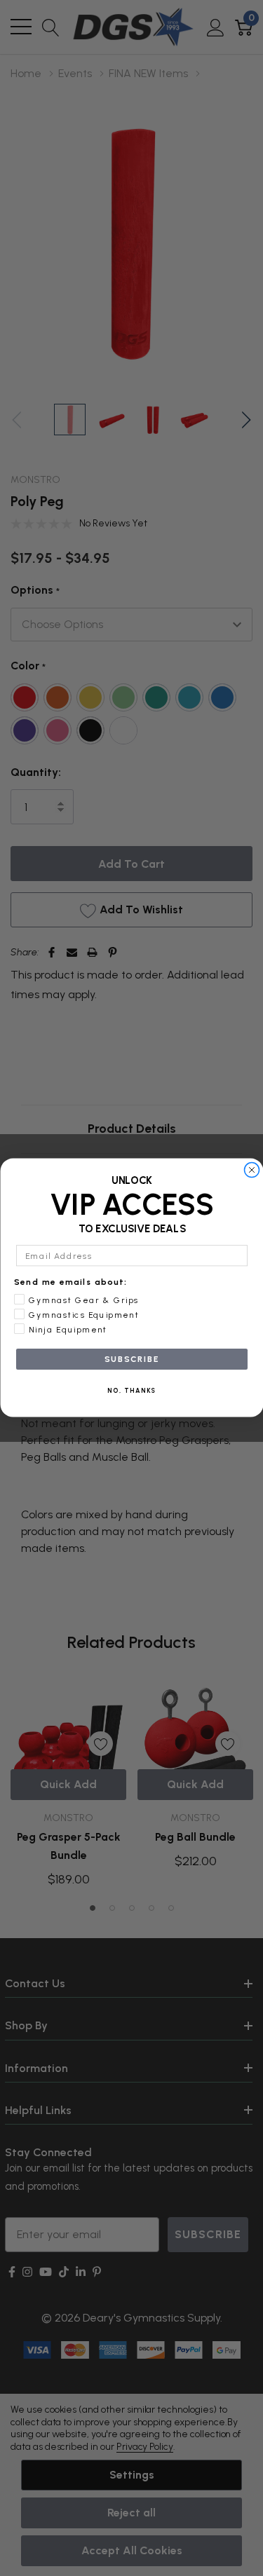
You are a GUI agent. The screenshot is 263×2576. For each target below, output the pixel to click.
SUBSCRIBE (132, 1359)
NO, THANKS (132, 1391)
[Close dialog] (252, 1170)
